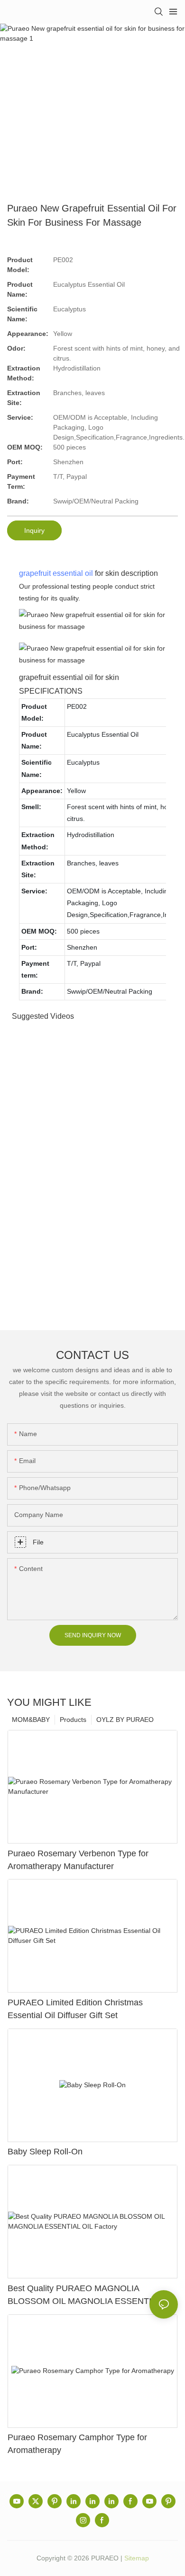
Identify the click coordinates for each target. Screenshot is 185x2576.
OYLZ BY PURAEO (125, 1720)
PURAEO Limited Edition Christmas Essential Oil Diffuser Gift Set (75, 2009)
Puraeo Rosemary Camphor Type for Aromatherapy (77, 2444)
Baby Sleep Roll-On (45, 2152)
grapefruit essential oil (56, 573)
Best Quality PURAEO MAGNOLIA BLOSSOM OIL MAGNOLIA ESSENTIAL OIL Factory (92, 2296)
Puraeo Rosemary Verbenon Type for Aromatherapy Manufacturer (78, 1860)
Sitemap (137, 2558)
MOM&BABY (31, 1720)
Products (73, 1720)
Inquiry (34, 530)
